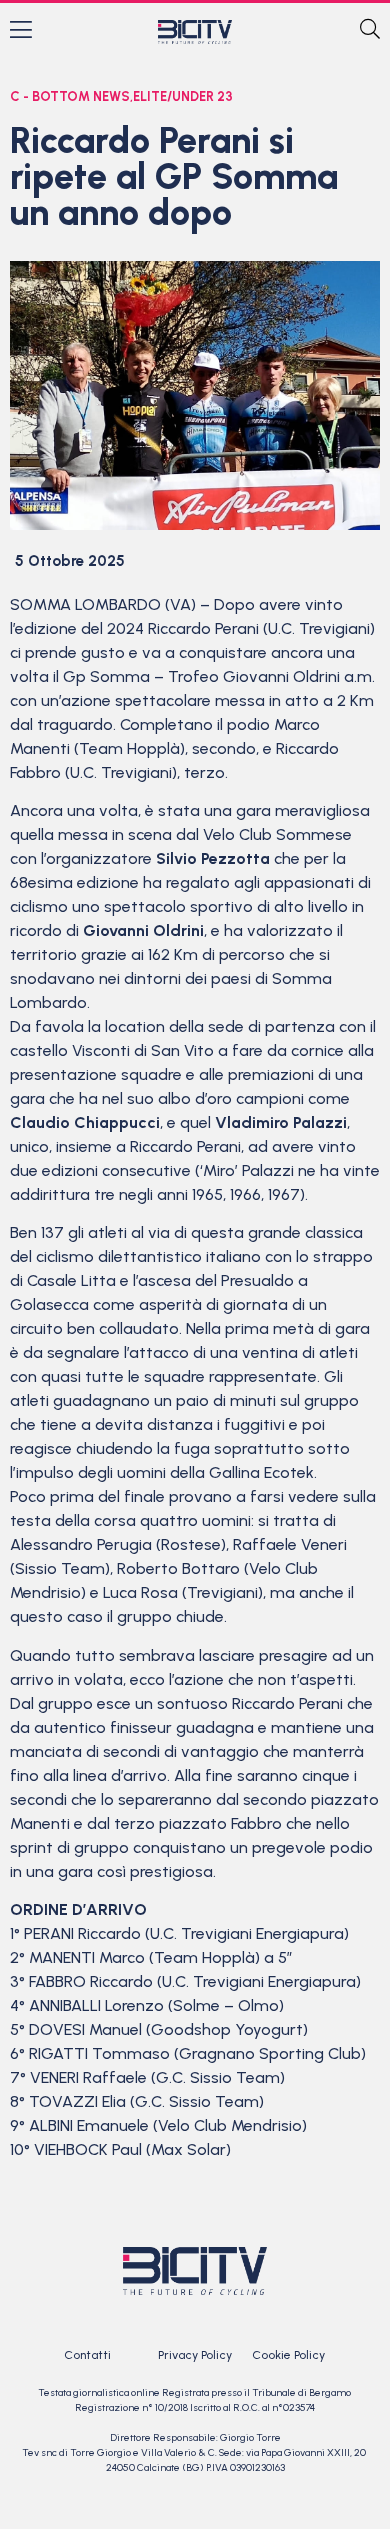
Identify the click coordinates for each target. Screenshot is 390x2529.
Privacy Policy (195, 2355)
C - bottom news (70, 96)
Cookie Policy (288, 2355)
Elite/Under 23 (183, 96)
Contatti (87, 2355)
